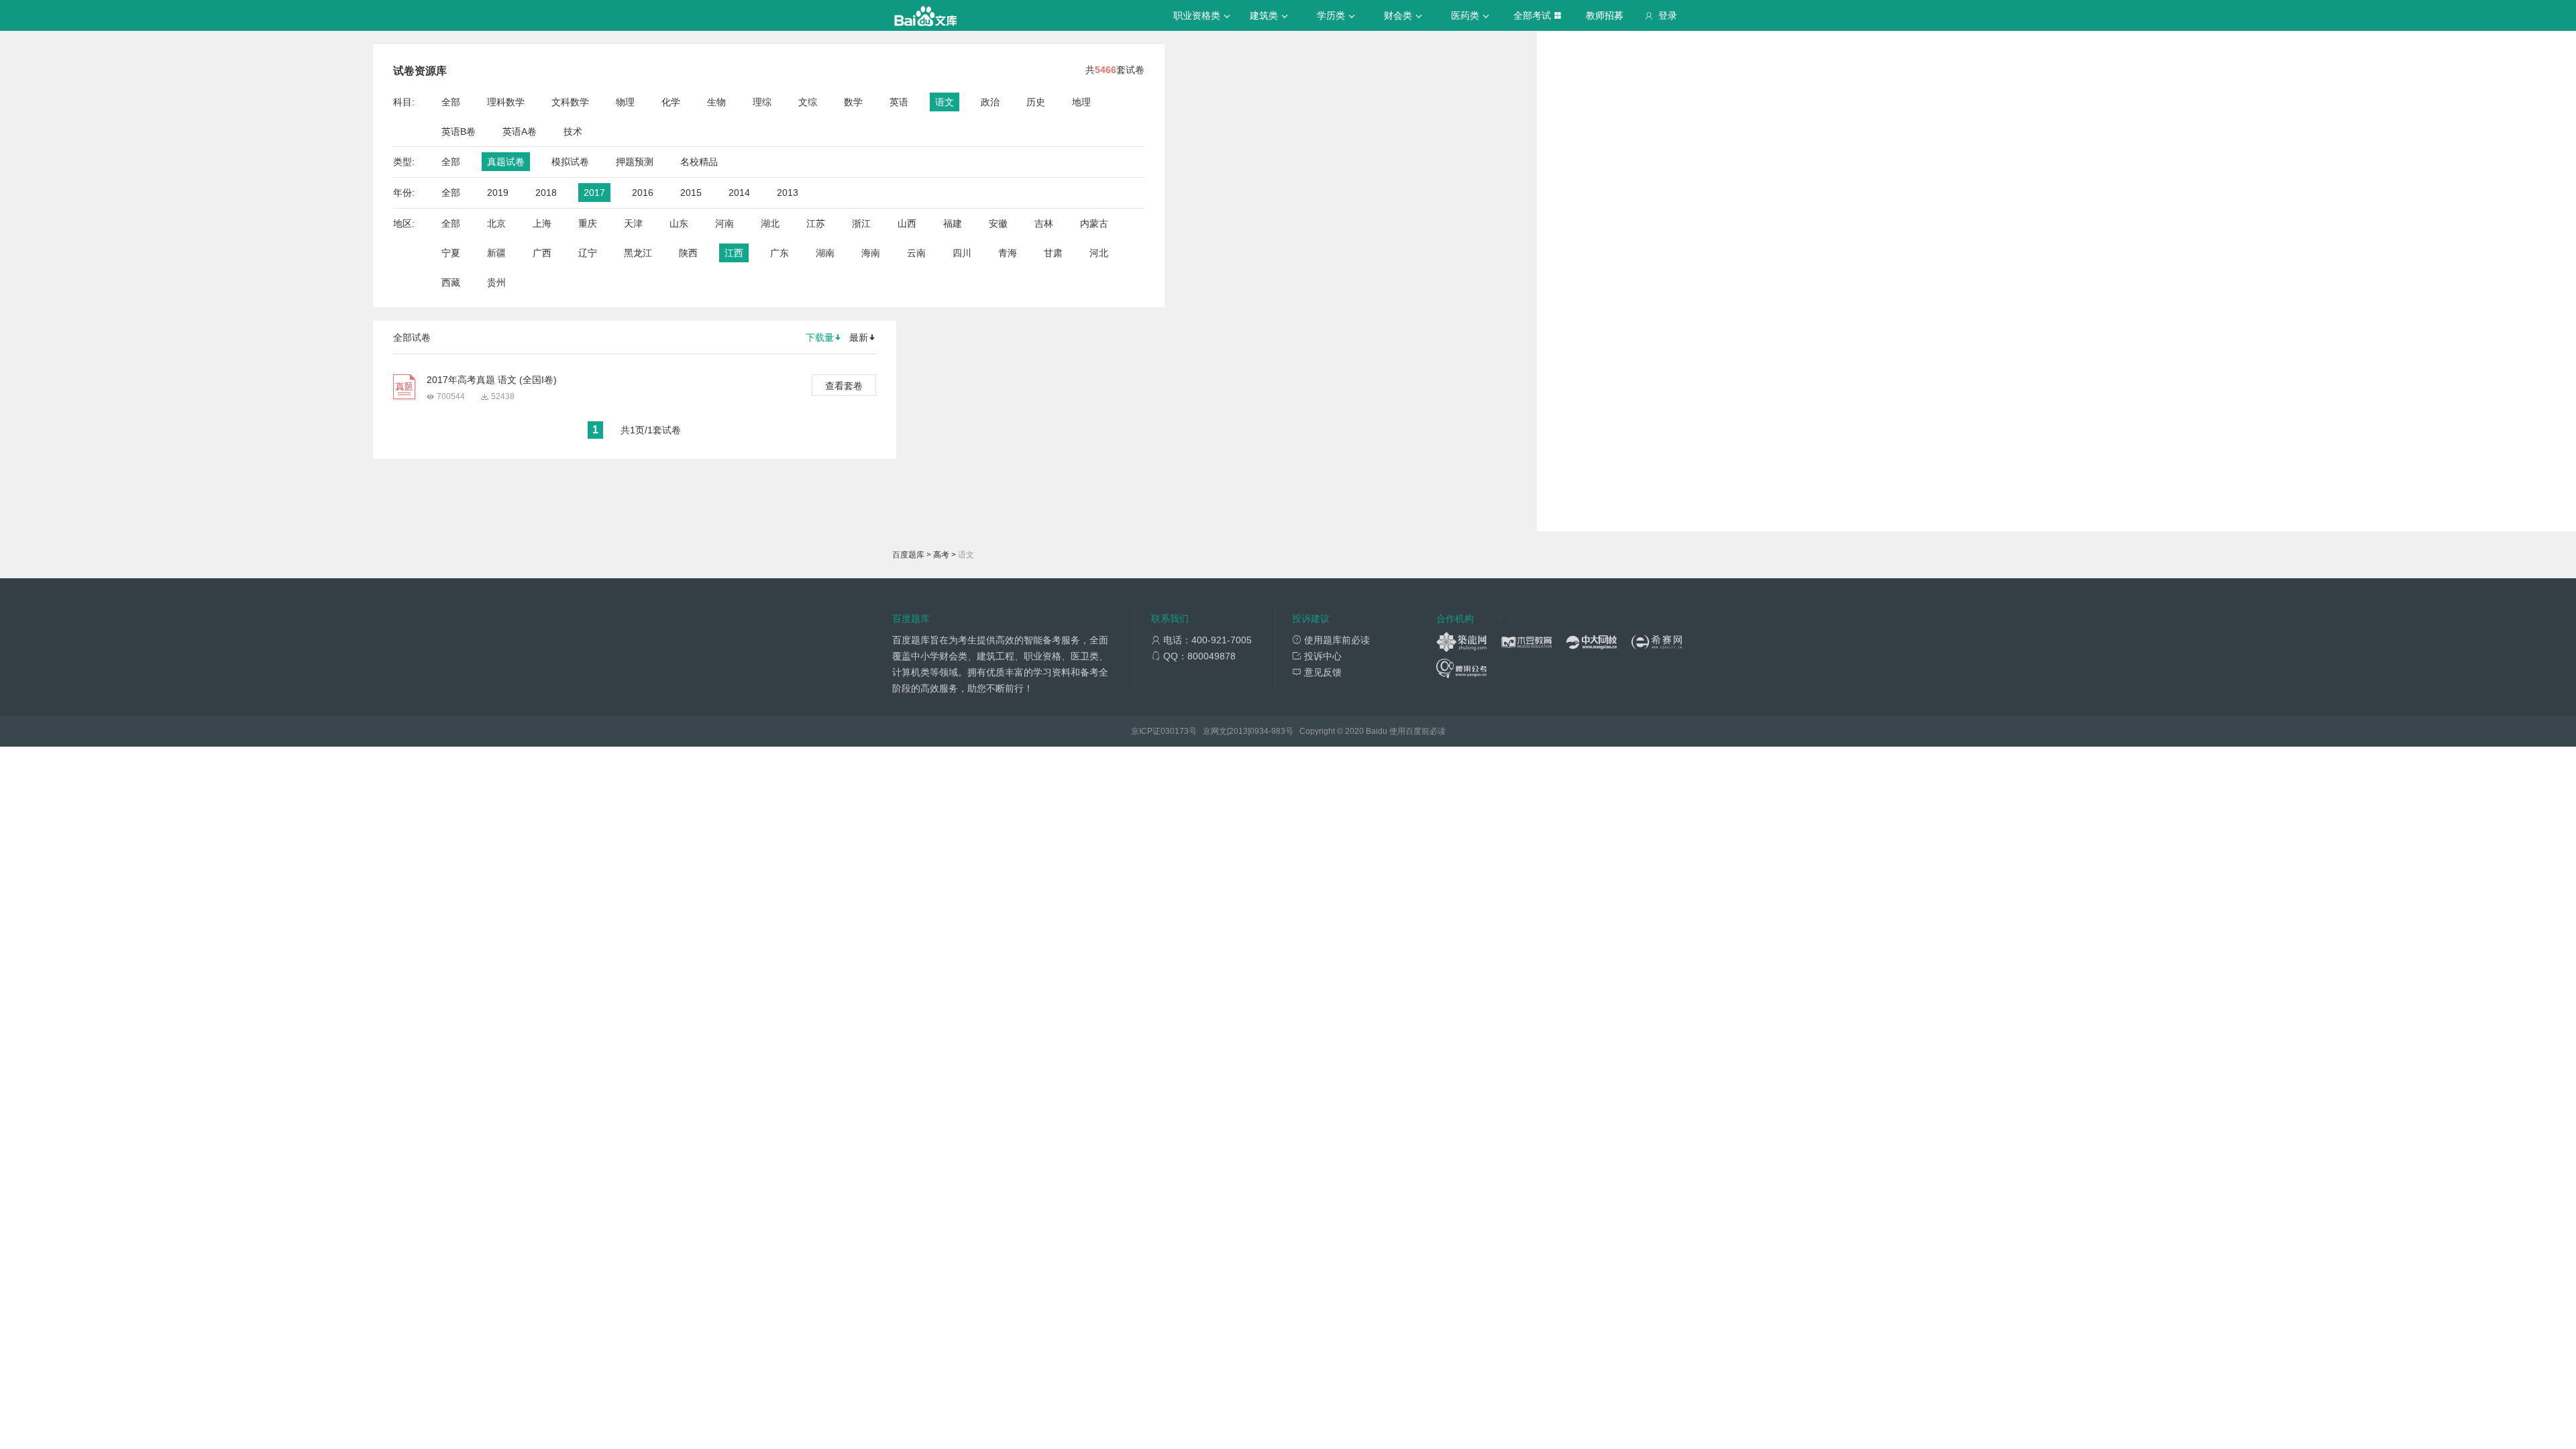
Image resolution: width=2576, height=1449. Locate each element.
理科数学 (506, 102)
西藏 (451, 282)
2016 (643, 193)
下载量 (820, 337)
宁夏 (451, 253)
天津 (633, 223)
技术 (573, 131)
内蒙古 (1094, 223)
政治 (990, 102)
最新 (859, 337)
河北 (1099, 253)
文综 (808, 102)
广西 (542, 253)
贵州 (496, 282)
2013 (788, 193)
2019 (498, 193)
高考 (941, 555)
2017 (594, 193)
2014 (739, 193)
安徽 (998, 223)
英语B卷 (459, 131)
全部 (451, 102)
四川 (962, 253)
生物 (716, 102)
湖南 (825, 253)
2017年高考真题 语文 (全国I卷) (492, 380)
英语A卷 (520, 131)
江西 (734, 253)
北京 (496, 223)
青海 (1008, 253)
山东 (679, 223)
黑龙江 (638, 253)
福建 (953, 223)
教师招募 (1605, 15)
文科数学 (570, 102)
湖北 (770, 223)
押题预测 (635, 162)
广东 (780, 253)
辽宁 (588, 253)
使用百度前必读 (1417, 731)
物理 (625, 102)
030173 (1175, 731)
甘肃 (1053, 253)
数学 (853, 102)
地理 (1081, 102)
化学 (671, 102)
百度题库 (908, 555)
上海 (542, 223)
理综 (762, 102)
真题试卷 (506, 162)
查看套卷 (844, 386)
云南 (916, 253)
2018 (546, 193)
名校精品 (699, 162)
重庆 (588, 223)
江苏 (816, 223)
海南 (871, 253)
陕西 (688, 253)
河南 (724, 223)
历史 (1036, 102)
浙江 (861, 223)
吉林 (1044, 223)
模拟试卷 (570, 162)
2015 (691, 193)
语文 (945, 102)
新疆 (496, 253)
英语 (899, 102)
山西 (907, 223)
